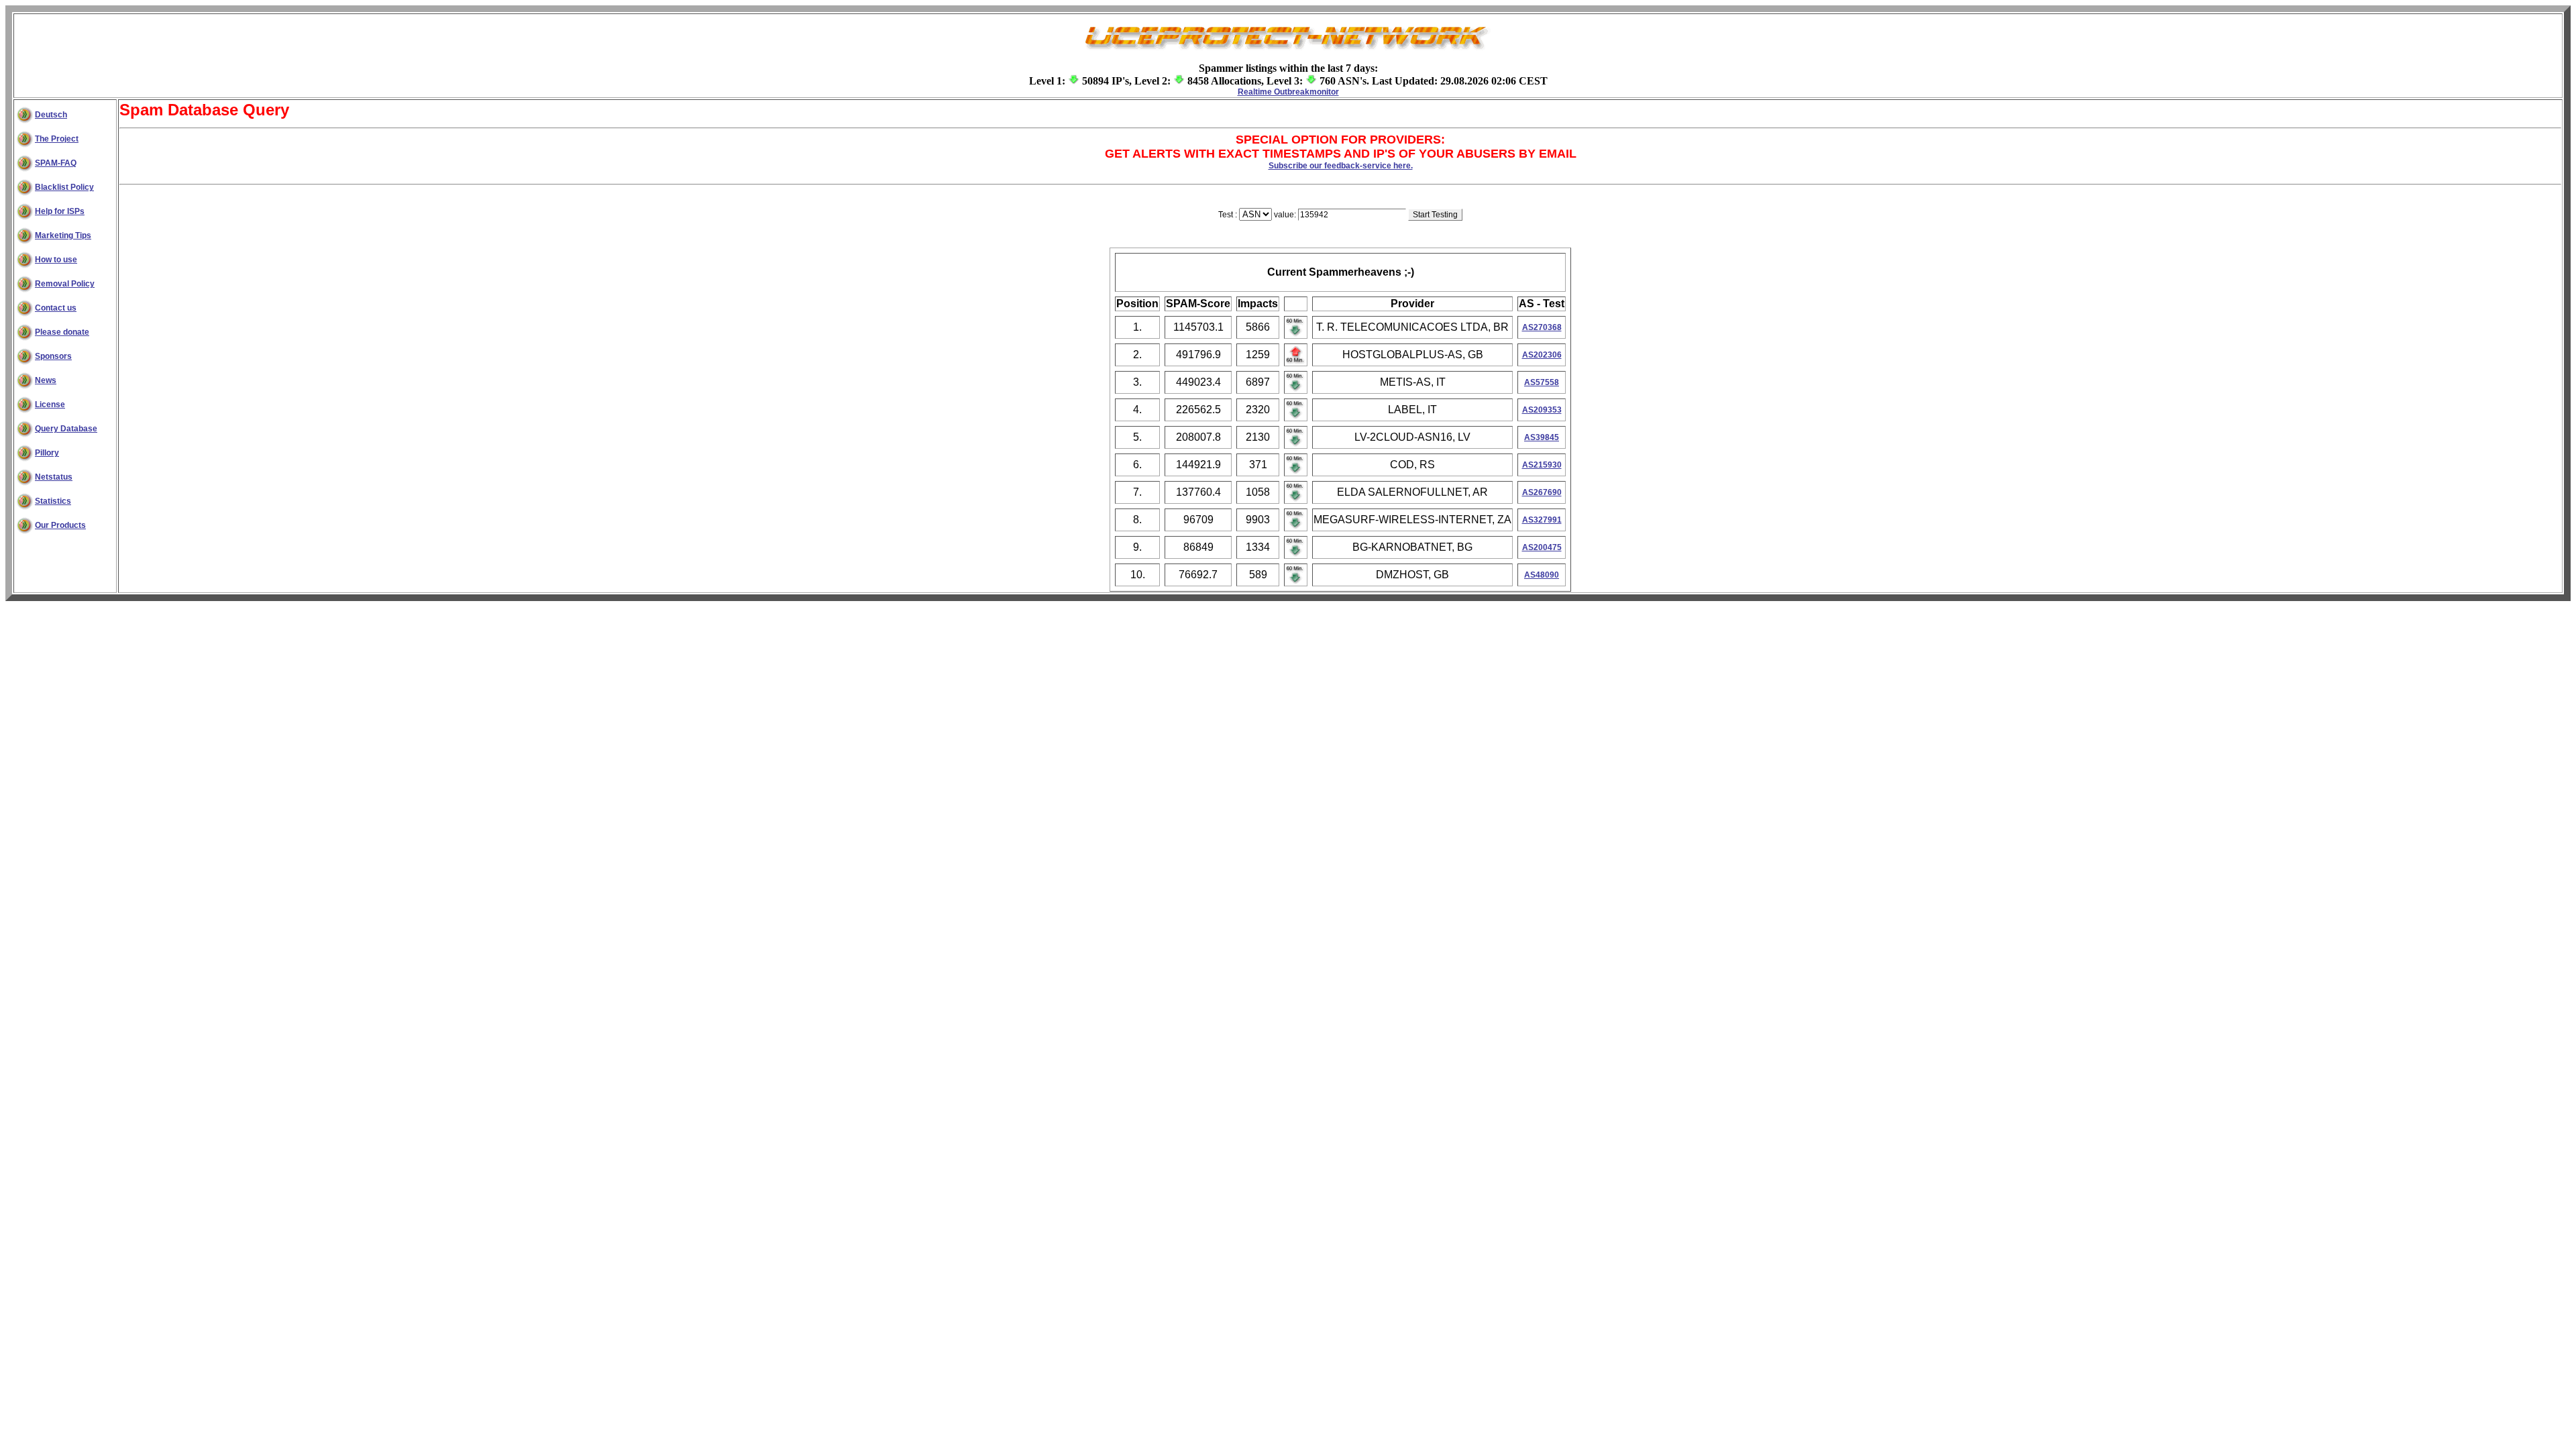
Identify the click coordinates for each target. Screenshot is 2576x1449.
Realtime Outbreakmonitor (1288, 92)
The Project (57, 139)
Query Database (66, 429)
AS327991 (1542, 520)
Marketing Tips (63, 235)
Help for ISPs (60, 211)
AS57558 (1542, 382)
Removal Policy (65, 284)
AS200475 (1542, 547)
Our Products (60, 525)
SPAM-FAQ (56, 163)
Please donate (62, 332)
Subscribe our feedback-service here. (1341, 166)
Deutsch (51, 115)
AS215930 (1542, 465)
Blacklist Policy (64, 187)
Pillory (47, 453)
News (46, 380)
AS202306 (1542, 355)
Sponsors (53, 356)
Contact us (56, 308)
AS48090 (1542, 575)
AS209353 (1542, 410)
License (50, 405)
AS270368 (1542, 327)
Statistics (53, 501)
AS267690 (1542, 492)
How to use (56, 260)
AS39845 (1542, 437)
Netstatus (54, 477)
